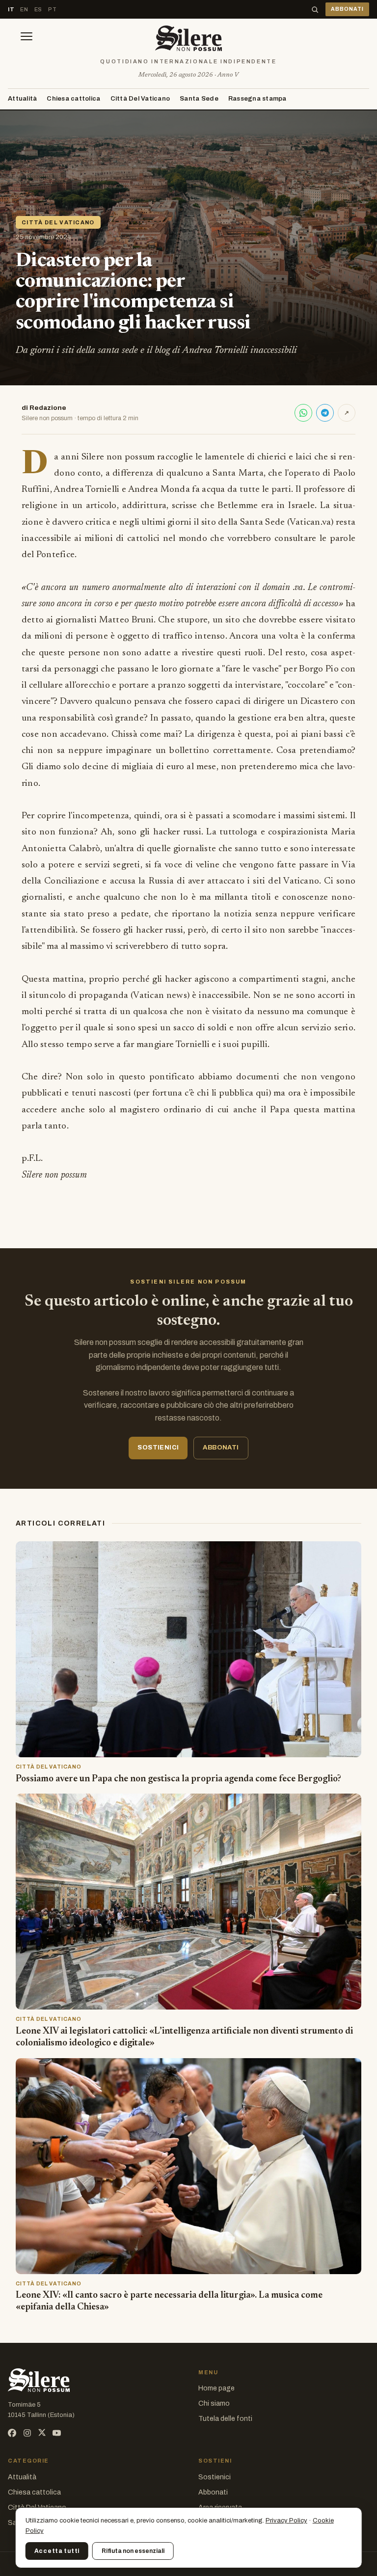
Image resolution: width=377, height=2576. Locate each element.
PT (52, 9)
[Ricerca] (315, 10)
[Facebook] (12, 2433)
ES (38, 9)
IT (11, 9)
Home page (216, 2388)
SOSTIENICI (158, 1448)
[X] (42, 2433)
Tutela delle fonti (225, 2419)
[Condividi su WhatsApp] (303, 413)
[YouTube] (57, 2433)
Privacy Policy (286, 2521)
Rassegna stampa (257, 99)
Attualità (22, 99)
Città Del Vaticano (140, 99)
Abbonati (213, 2492)
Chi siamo (214, 2403)
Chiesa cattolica (73, 99)
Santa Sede (199, 99)
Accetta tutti (57, 2551)
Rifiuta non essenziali (133, 2551)
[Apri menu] (27, 38)
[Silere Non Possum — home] (188, 38)
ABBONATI (347, 9)
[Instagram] (27, 2433)
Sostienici (215, 2477)
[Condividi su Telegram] (325, 413)
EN (24, 9)
